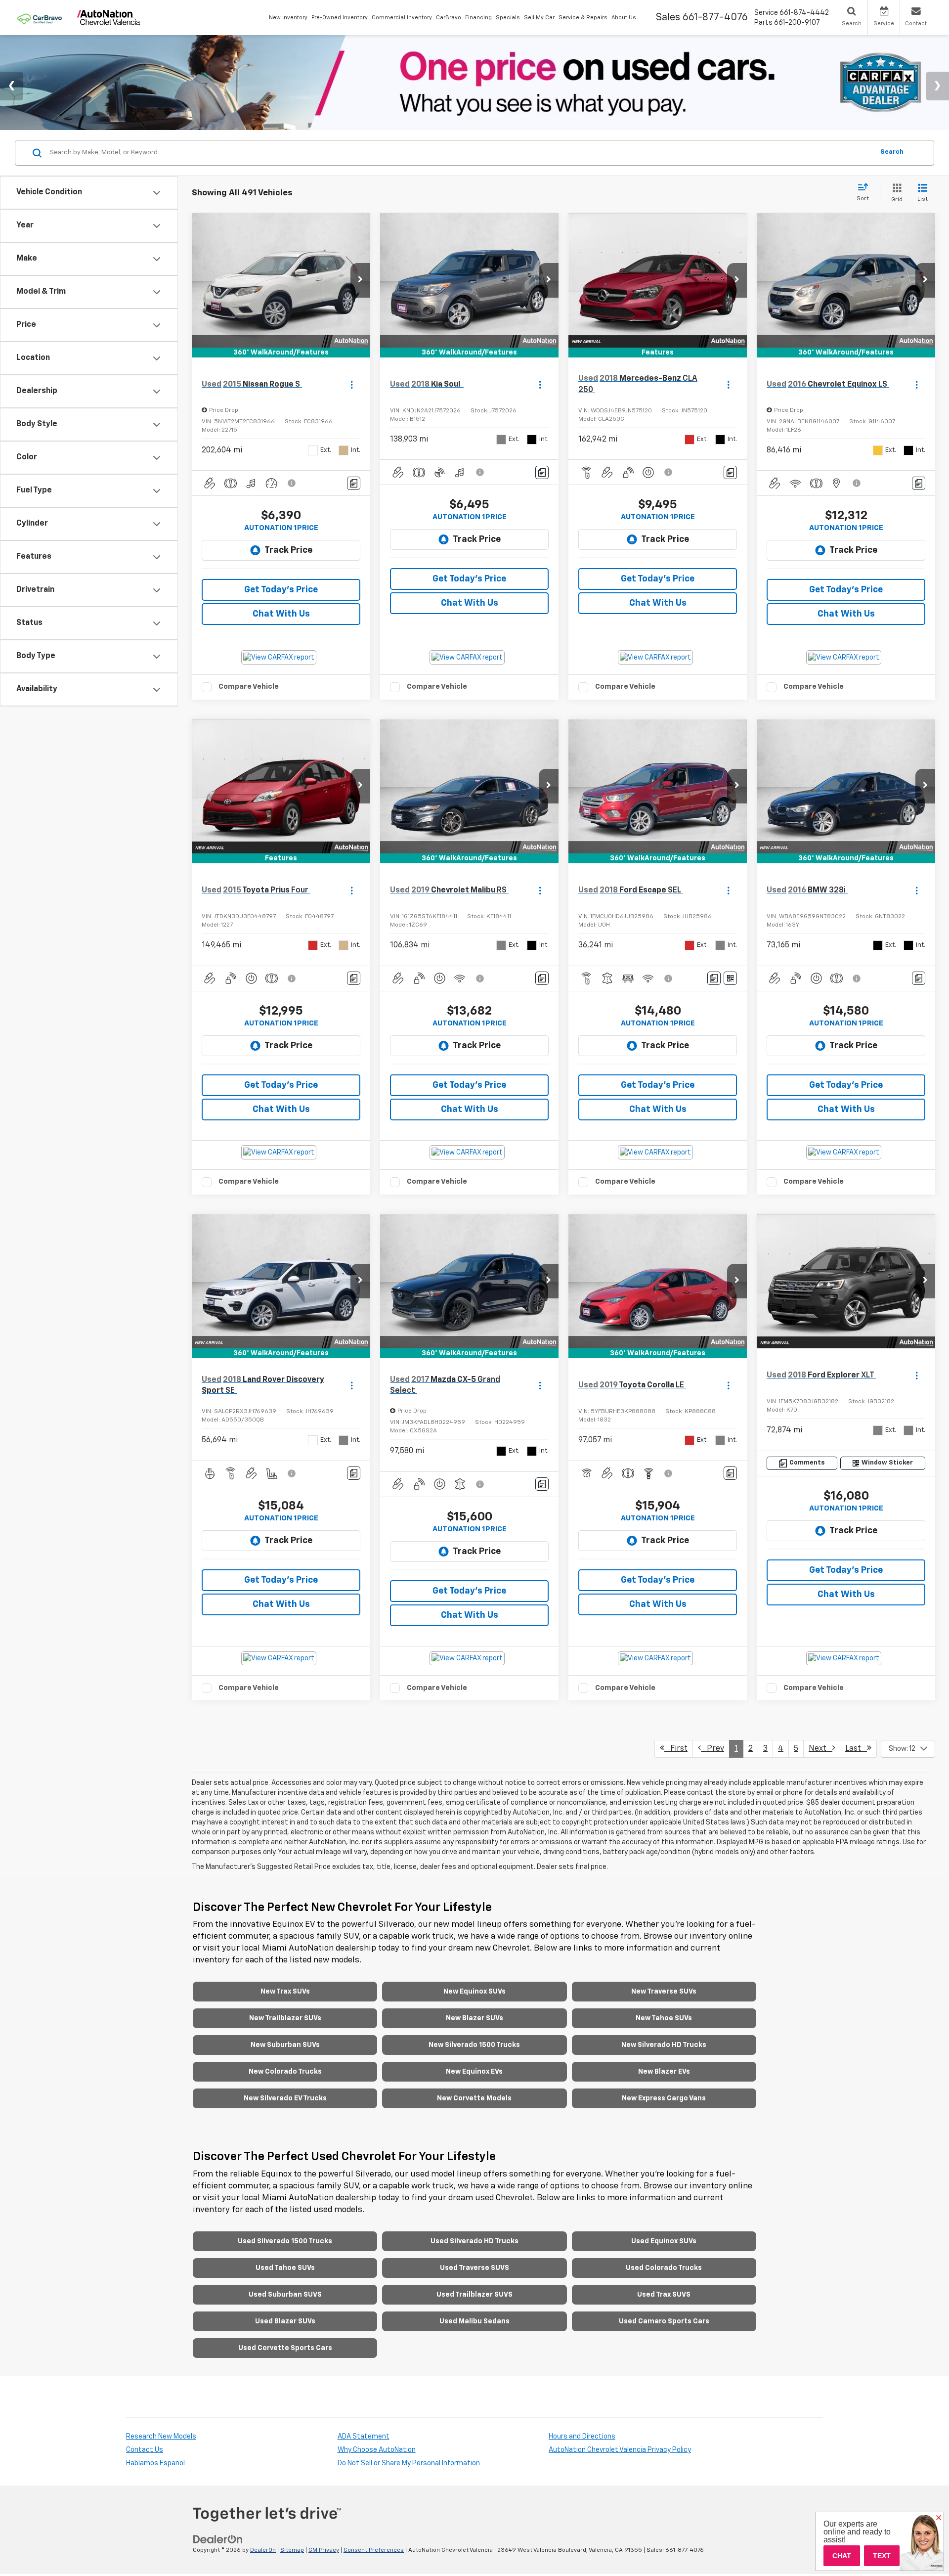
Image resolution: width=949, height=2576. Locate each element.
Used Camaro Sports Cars (664, 2321)
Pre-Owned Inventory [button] (340, 18)
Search (892, 153)
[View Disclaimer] (292, 483)
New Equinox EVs (474, 2072)
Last (856, 1749)
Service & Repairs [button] (583, 18)
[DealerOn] (218, 2539)
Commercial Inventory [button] (402, 18)
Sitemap (292, 2550)
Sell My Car (539, 18)
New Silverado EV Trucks (285, 2098)
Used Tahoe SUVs (285, 2268)
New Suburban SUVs (285, 2045)
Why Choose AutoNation (377, 2450)
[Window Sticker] (730, 978)
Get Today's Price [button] (281, 590)
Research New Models (161, 2437)
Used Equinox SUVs (664, 2241)
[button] (360, 280)
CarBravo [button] (449, 18)
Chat (842, 2556)
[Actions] (352, 384)
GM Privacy (324, 2550)
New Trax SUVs (285, 1992)
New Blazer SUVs (474, 2018)
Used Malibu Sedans (474, 2321)
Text (882, 2556)
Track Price (288, 550)
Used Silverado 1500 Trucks (285, 2241)
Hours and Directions (582, 2437)
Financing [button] (478, 18)
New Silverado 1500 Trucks (474, 2045)
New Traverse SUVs (664, 1992)
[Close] (939, 2518)
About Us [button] (624, 18)
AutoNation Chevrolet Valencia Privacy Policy (620, 2450)
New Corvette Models (474, 2098)
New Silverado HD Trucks (664, 2045)
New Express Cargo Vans (664, 2098)
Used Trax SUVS (664, 2295)
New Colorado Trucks (285, 2072)
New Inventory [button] (288, 18)
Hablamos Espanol (155, 2463)
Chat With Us (281, 614)
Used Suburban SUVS (285, 2295)
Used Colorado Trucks (664, 2268)
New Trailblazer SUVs (285, 2018)
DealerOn (263, 2550)
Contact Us (145, 2450)
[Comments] (354, 483)
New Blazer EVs (664, 2072)
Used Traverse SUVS (474, 2268)
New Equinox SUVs (474, 1992)
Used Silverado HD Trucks (474, 2241)
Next (820, 1749)
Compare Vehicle (249, 687)
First (676, 1749)
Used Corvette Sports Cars (285, 2348)
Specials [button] (508, 18)
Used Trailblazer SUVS (474, 2295)
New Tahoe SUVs (664, 2018)
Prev (712, 1749)
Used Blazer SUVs (285, 2321)
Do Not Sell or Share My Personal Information (409, 2463)
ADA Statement (364, 2437)
